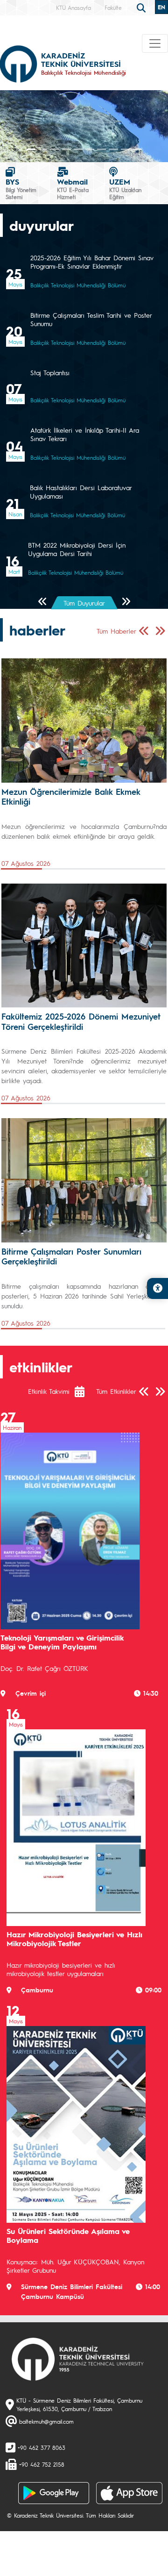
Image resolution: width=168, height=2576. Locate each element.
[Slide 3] (66, 149)
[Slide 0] (31, 149)
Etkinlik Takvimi (49, 1391)
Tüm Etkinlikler (116, 1391)
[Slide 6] (101, 149)
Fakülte (113, 7)
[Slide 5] (90, 149)
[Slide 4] (78, 149)
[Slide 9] (137, 149)
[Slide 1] (43, 149)
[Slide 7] (113, 149)
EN (161, 7)
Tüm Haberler (116, 631)
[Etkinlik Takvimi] (84, 1391)
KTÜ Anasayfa (73, 7)
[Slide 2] (54, 149)
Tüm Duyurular (84, 603)
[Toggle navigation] (155, 43)
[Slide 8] (125, 149)
